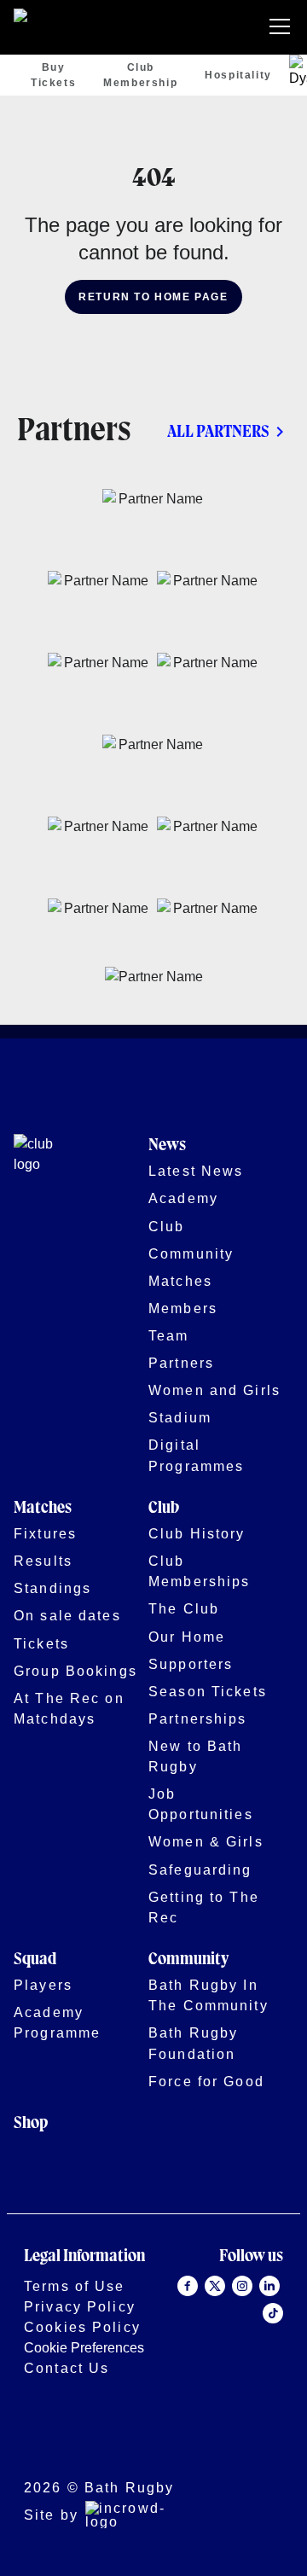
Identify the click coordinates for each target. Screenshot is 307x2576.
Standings (52, 1588)
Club (167, 1226)
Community (191, 1253)
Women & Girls (206, 1841)
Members (183, 1308)
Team (169, 1335)
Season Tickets (208, 1691)
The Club (184, 1608)
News (167, 1146)
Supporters (191, 1664)
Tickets (41, 1643)
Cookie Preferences (84, 2347)
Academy (183, 1198)
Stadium (180, 1417)
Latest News (196, 1171)
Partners (181, 1363)
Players (43, 1985)
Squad (35, 1960)
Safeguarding (200, 1869)
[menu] (283, 27)
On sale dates (67, 1615)
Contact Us (67, 2368)
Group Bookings (75, 1671)
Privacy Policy (80, 2306)
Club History (197, 1533)
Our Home (187, 1637)
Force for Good (206, 2081)
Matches (180, 1281)
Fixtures (45, 1533)
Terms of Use (75, 2286)
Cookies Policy (82, 2327)
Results (43, 1561)
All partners (218, 432)
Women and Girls (214, 1390)
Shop (31, 2123)
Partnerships (198, 1718)
